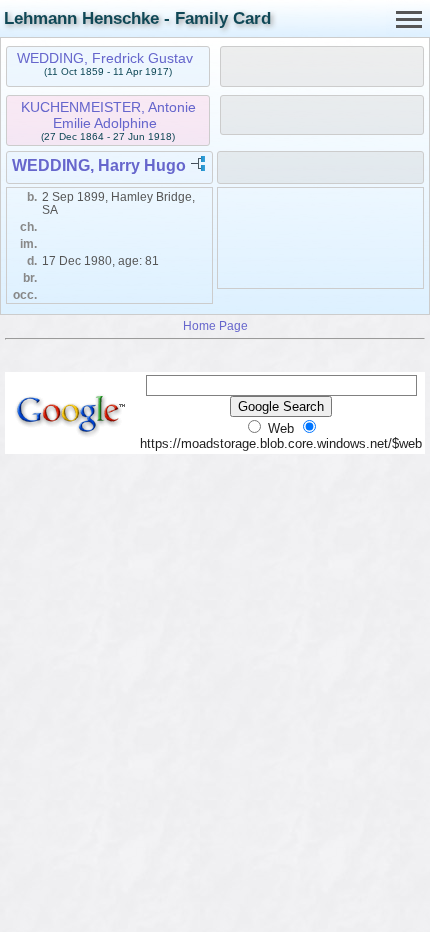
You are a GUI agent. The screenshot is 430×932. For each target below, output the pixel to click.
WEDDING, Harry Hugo (99, 165)
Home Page (215, 325)
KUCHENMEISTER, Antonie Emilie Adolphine (108, 115)
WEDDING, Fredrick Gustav (105, 58)
